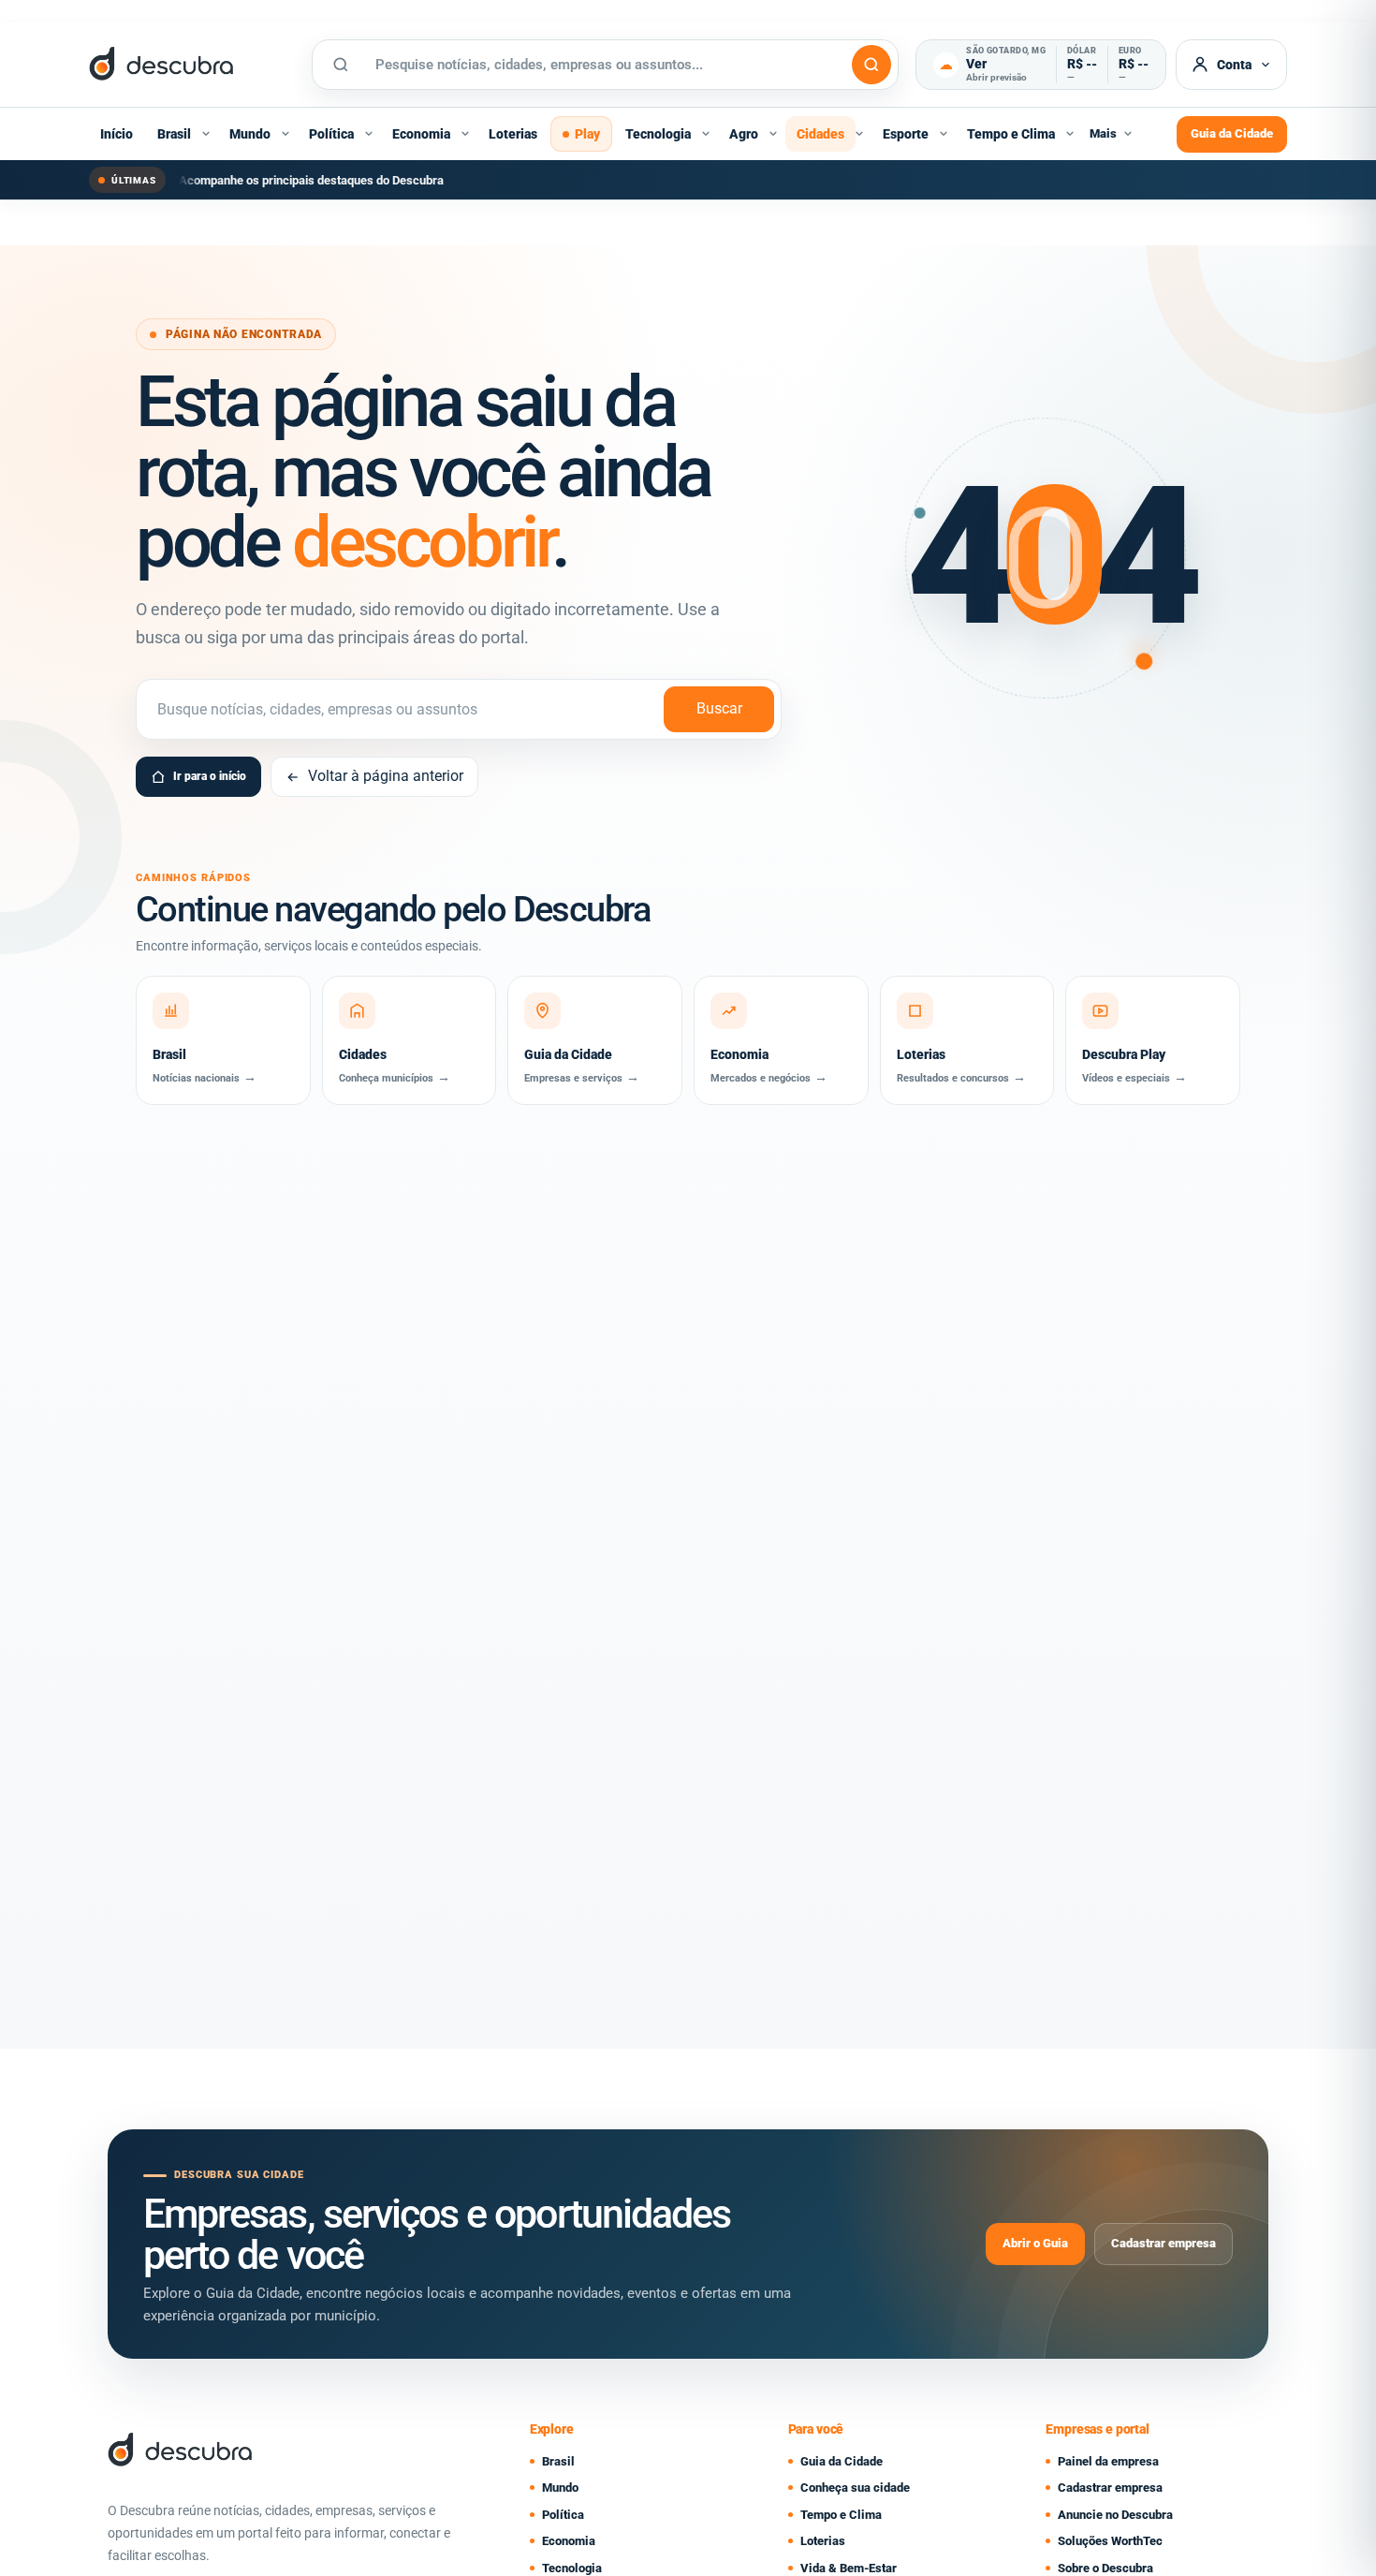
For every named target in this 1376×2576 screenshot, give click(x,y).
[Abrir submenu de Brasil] (206, 134)
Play (587, 134)
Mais (1103, 133)
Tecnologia (658, 134)
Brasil (174, 134)
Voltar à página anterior (386, 776)
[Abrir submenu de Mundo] (285, 134)
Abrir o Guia (1035, 2243)
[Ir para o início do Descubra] (192, 65)
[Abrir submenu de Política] (369, 134)
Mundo (250, 134)
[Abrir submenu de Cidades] (859, 134)
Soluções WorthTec (1110, 2541)
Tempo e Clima (1011, 134)
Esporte (906, 134)
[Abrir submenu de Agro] (773, 134)
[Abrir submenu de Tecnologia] (706, 134)
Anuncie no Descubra (1115, 2515)
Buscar (719, 708)
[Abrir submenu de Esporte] (944, 134)
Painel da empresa (1108, 2461)
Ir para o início (210, 776)
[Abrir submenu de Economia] (465, 134)
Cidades (820, 134)
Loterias (513, 134)
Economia (421, 134)
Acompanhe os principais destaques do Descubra (311, 180)
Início (117, 134)
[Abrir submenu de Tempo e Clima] (1070, 134)
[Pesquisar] (871, 65)
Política (331, 134)
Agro (744, 134)
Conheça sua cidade (855, 2488)
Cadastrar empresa (1164, 2243)
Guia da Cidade (1232, 133)
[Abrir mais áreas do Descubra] (1128, 134)
